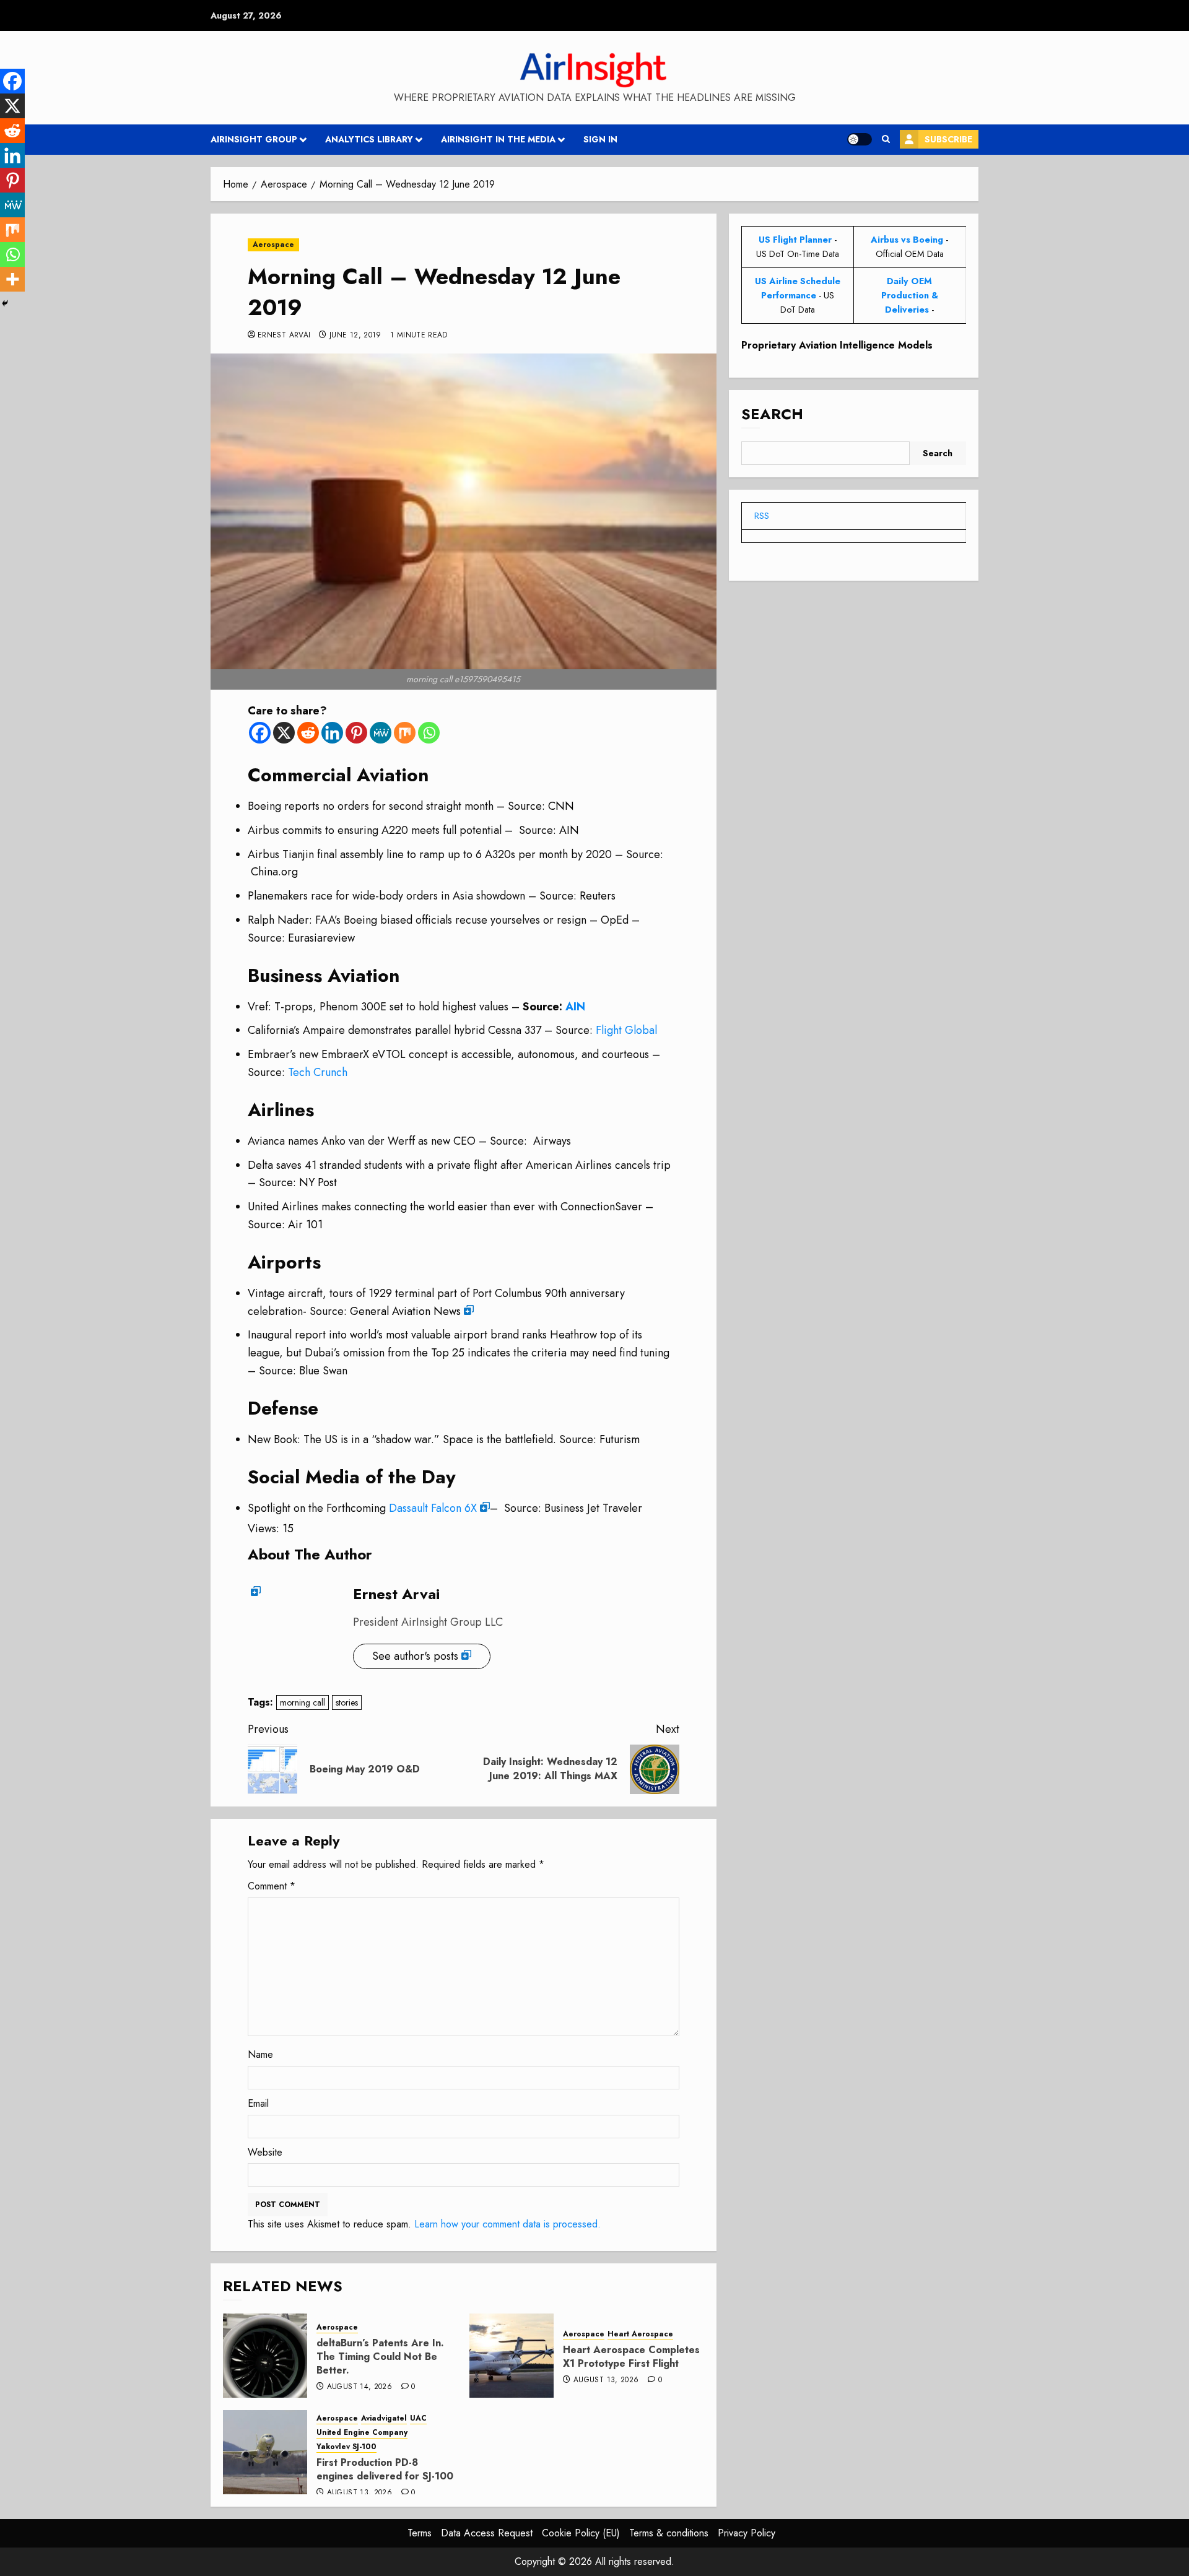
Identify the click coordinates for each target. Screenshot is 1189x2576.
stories (347, 1702)
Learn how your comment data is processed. (507, 2224)
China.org (274, 872)
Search (772, 414)
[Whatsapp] (429, 733)
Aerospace (273, 245)
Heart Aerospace (640, 2334)
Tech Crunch (318, 1072)
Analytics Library (369, 139)
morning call (303, 1702)
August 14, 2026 (359, 2387)
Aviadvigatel (384, 2418)
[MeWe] (381, 733)
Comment (272, 1886)
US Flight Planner (795, 240)
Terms (420, 2533)
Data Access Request (487, 2533)
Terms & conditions (669, 2533)
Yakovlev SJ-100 (346, 2447)
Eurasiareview (321, 938)
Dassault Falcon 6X (433, 1508)
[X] (284, 733)
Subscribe (948, 139)
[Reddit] (308, 733)
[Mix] (405, 733)
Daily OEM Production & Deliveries (910, 295)
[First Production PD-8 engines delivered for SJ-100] (265, 2452)
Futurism (620, 1439)
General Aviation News (405, 1311)
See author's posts (415, 1656)
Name (260, 2054)
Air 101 (305, 1225)
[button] (886, 139)
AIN (569, 830)
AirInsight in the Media (498, 139)
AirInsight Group (254, 139)
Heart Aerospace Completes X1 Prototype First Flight (631, 2357)
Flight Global (626, 1030)
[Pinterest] (356, 733)
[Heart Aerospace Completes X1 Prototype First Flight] (512, 2356)
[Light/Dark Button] (860, 139)
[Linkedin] (332, 733)
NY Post (318, 1182)
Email (258, 2103)
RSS (762, 516)
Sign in (600, 139)
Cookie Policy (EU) (581, 2533)
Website (265, 2152)
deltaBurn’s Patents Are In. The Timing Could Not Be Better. (380, 2357)
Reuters (598, 896)
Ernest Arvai (284, 336)
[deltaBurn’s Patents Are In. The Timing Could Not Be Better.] (265, 2356)
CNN (561, 806)
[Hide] (5, 303)
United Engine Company (362, 2433)
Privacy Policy (747, 2533)
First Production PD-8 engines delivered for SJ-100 (385, 2469)
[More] (12, 279)
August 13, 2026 (606, 2380)
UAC (418, 2418)
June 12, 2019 (355, 336)
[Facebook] (260, 733)
